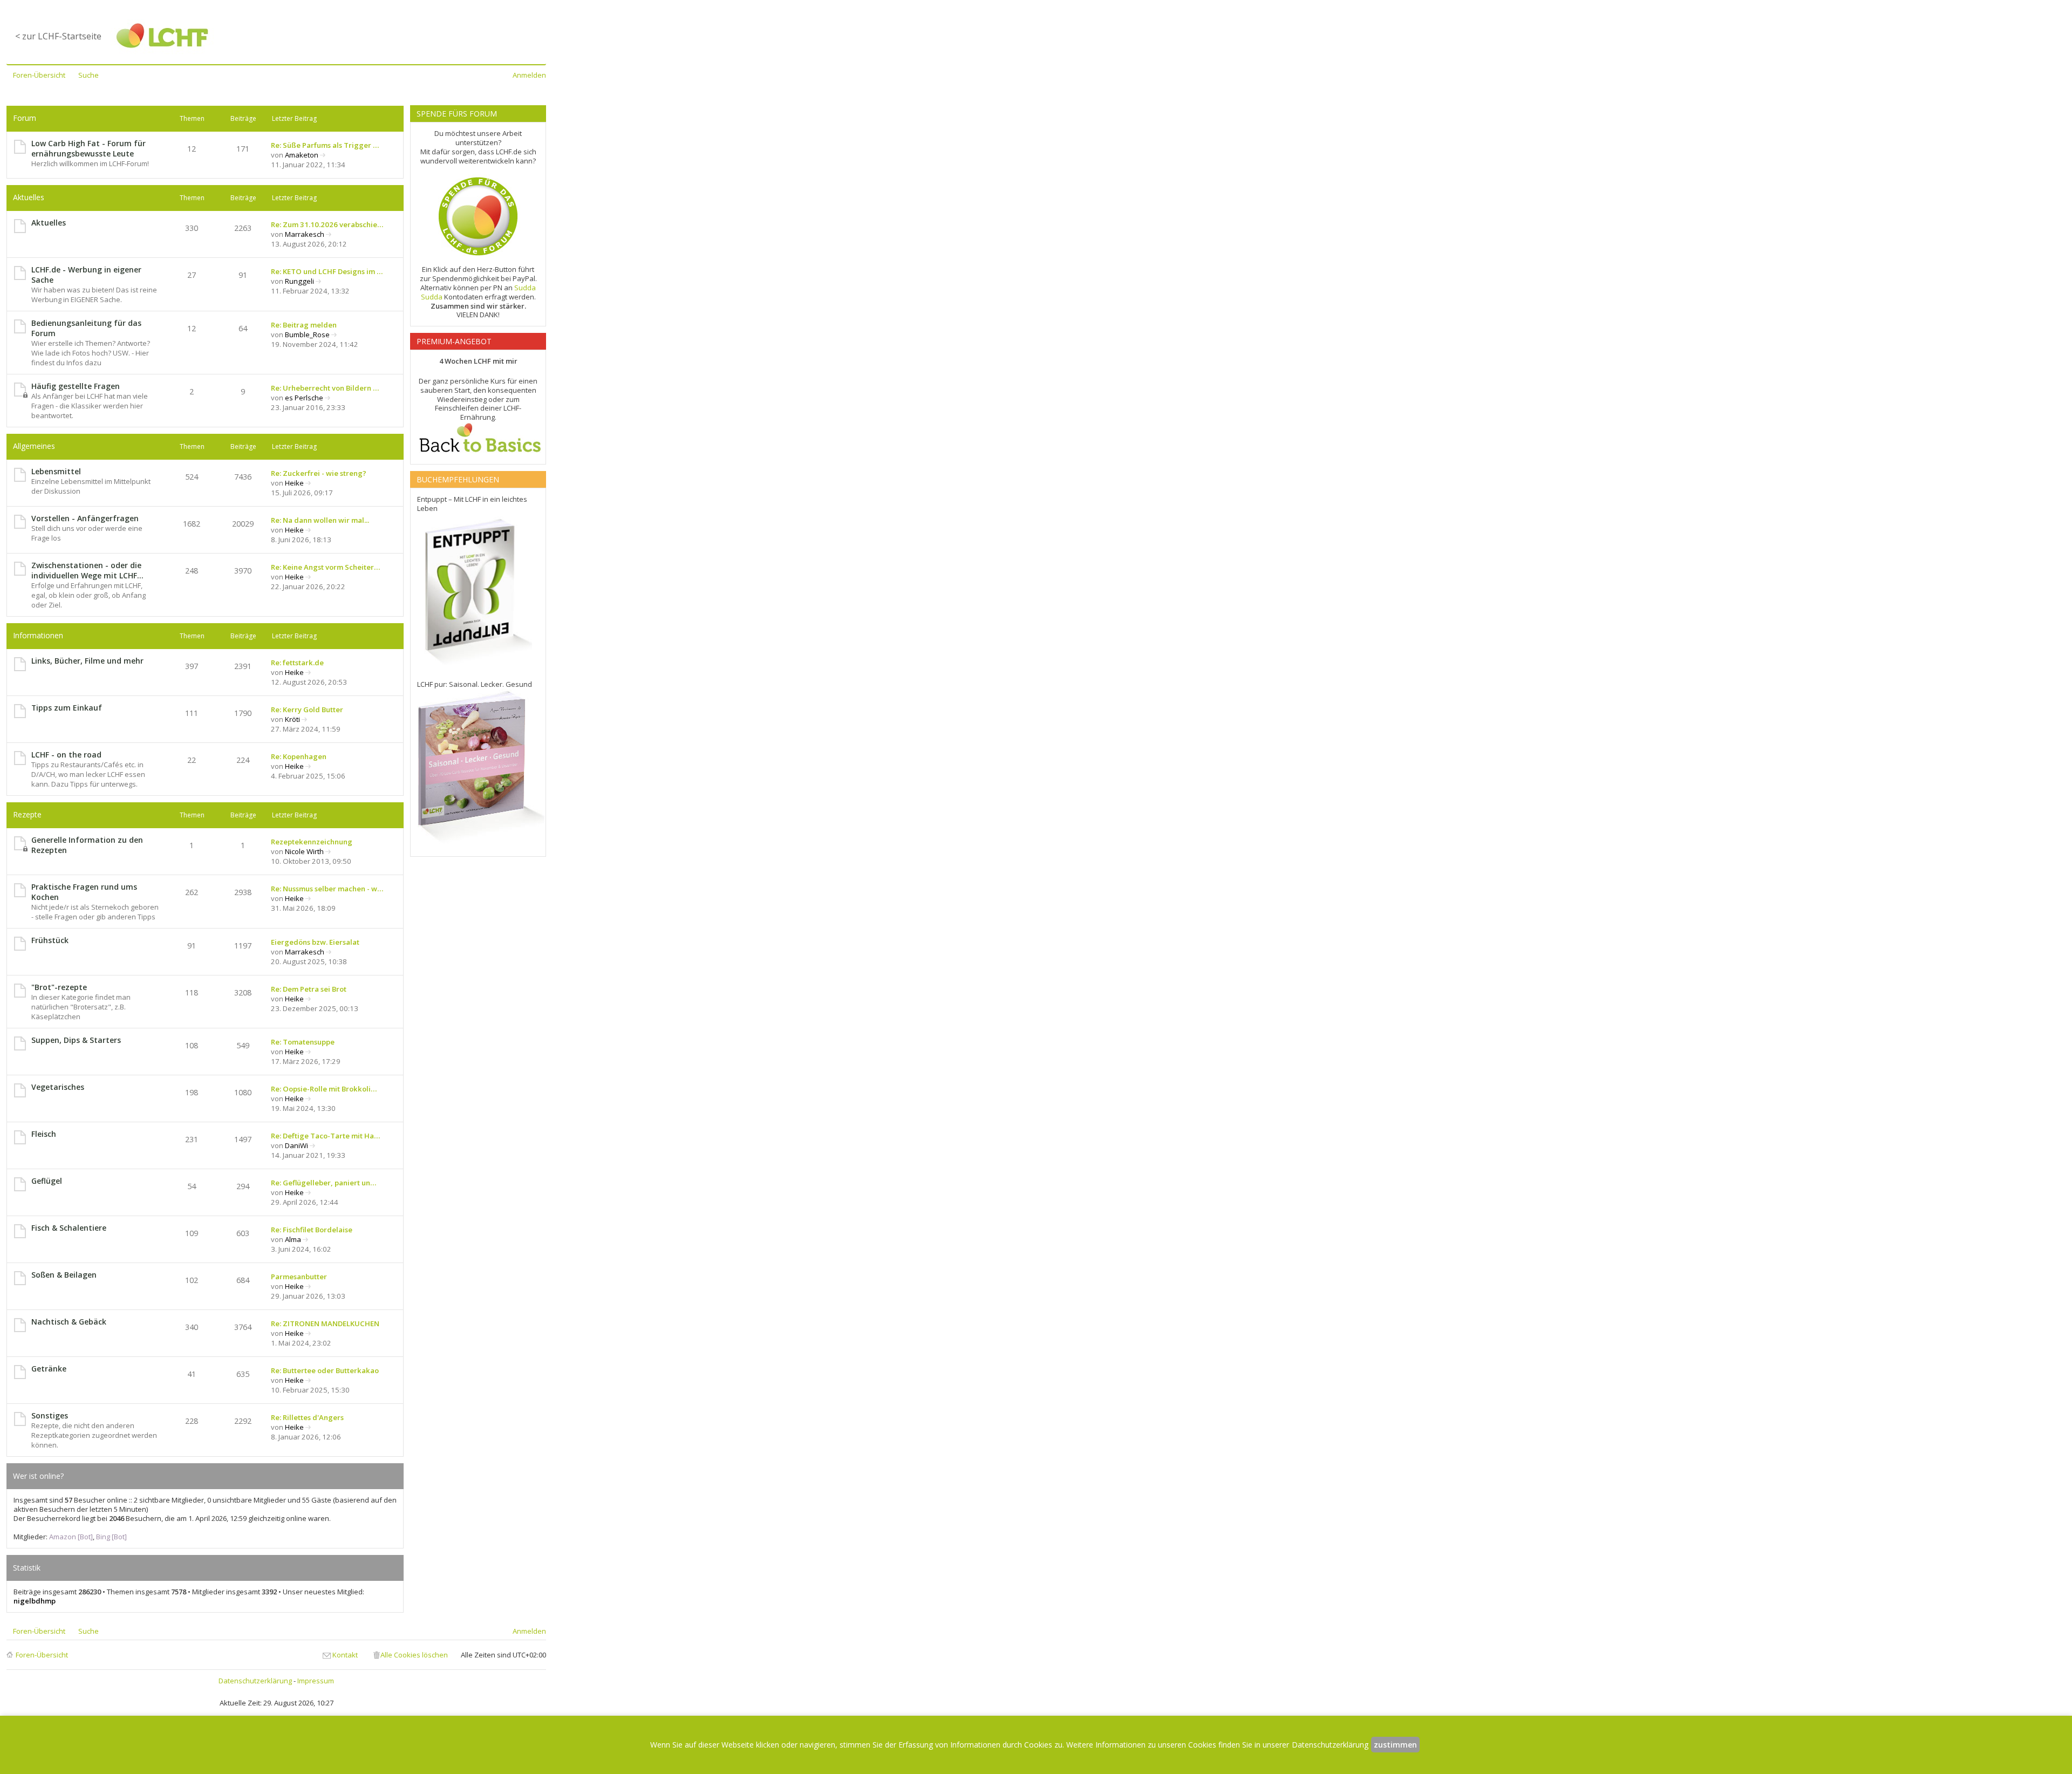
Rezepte (27, 814)
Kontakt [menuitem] (345, 1655)
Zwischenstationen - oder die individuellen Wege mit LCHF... (87, 570)
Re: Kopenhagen (299, 756)
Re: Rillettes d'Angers (307, 1417)
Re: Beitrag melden (304, 325)
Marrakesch (305, 234)
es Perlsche (304, 398)
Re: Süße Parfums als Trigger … (325, 145)
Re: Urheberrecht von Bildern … (325, 388)
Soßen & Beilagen (64, 1275)
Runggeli (299, 281)
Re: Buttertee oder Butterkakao (325, 1370)
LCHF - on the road (66, 755)
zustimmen (1395, 1745)
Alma (293, 1239)
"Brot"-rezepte (59, 987)
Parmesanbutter (299, 1277)
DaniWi (297, 1145)
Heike (294, 483)
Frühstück (50, 940)
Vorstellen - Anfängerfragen (85, 518)
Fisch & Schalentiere (69, 1228)
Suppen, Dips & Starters (76, 1040)
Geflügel (47, 1181)
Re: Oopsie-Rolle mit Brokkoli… (324, 1089)
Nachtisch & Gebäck (69, 1322)
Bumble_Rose (307, 335)
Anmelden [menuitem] (529, 75)
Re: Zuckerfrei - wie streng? (319, 473)
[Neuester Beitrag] (323, 155)
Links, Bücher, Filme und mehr (87, 661)
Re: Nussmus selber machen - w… (327, 889)
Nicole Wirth (304, 851)
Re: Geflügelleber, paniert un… (323, 1183)
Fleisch (44, 1134)
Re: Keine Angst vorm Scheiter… (325, 567)
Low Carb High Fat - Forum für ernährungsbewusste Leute (88, 148)
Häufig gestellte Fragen (76, 386)
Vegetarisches (58, 1087)
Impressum (316, 1681)
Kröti (292, 719)
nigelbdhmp (35, 1601)
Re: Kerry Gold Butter (307, 709)
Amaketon (302, 155)
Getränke (49, 1369)
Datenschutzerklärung (255, 1681)
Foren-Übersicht (42, 1655)
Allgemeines (34, 446)
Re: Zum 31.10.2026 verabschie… (327, 224)
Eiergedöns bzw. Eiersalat (315, 942)
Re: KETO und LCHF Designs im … (327, 271)
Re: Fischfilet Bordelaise (312, 1230)
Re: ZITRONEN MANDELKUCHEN (325, 1323)
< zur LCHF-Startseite (58, 36)
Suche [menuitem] (88, 75)
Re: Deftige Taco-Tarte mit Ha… (325, 1136)
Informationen (38, 635)
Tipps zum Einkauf (67, 708)
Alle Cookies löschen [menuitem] (414, 1655)
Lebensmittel (56, 471)
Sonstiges (50, 1415)
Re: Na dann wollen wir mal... (320, 520)
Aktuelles (29, 197)
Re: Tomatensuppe (303, 1042)
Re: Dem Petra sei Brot (309, 989)
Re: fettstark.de (297, 663)
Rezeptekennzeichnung (312, 842)
